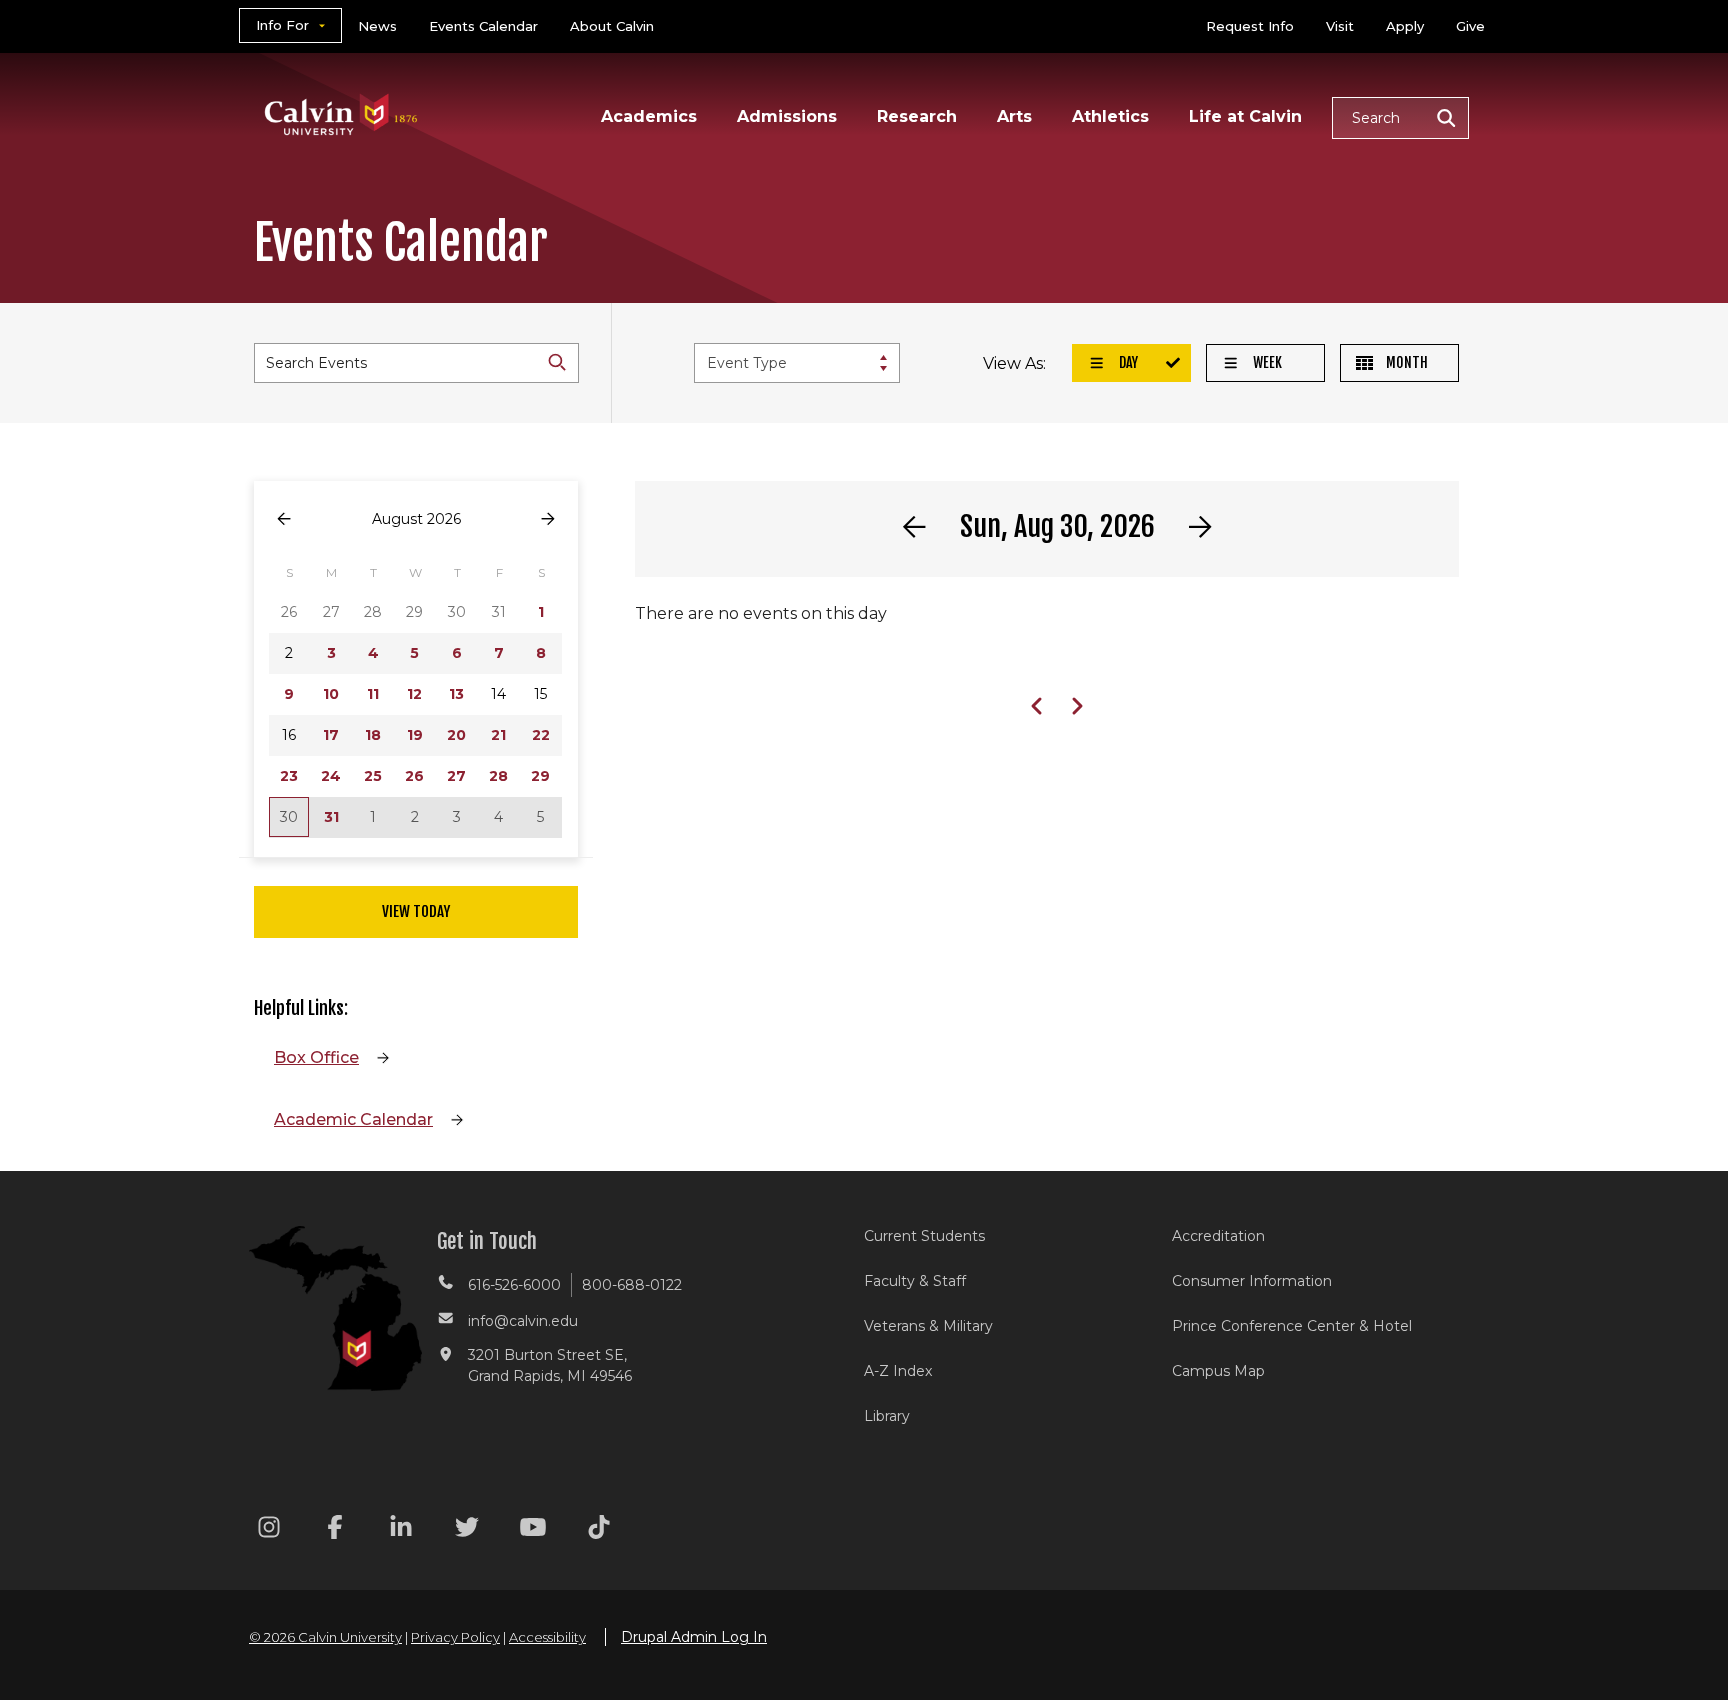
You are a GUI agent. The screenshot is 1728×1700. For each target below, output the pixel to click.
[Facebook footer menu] (335, 1530)
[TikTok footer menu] (599, 1530)
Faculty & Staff (915, 1281)
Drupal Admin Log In (694, 1637)
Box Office (316, 1057)
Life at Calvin (1245, 116)
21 (498, 735)
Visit (1340, 26)
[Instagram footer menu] (269, 1530)
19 (415, 735)
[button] (1400, 118)
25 (373, 776)
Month (1405, 362)
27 (456, 776)
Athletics (1110, 116)
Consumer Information (1252, 1281)
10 (331, 694)
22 (541, 735)
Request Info (1250, 26)
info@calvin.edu (523, 1321)
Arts (1014, 116)
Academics (649, 116)
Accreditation (1218, 1236)
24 (331, 776)
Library (887, 1416)
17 (331, 735)
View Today (416, 911)
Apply (1405, 26)
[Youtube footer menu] (533, 1530)
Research (917, 116)
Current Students (924, 1236)
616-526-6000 (514, 1285)
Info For (282, 25)
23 (289, 776)
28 (498, 776)
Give (1470, 26)
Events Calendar (483, 26)
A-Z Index (898, 1371)
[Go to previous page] (284, 519)
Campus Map (1218, 1371)
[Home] (341, 88)
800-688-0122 (632, 1285)
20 (456, 735)
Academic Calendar (353, 1119)
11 (373, 694)
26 (414, 776)
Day (1127, 362)
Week (1266, 362)
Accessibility (547, 1637)
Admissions (787, 116)
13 (456, 694)
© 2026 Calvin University (325, 1637)
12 (414, 694)
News (377, 26)
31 (331, 817)
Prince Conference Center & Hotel (1292, 1326)
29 (540, 776)
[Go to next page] (548, 519)
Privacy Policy (455, 1637)
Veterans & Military (928, 1326)
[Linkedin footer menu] (401, 1530)
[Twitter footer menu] (467, 1530)
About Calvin (612, 26)
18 (373, 735)
